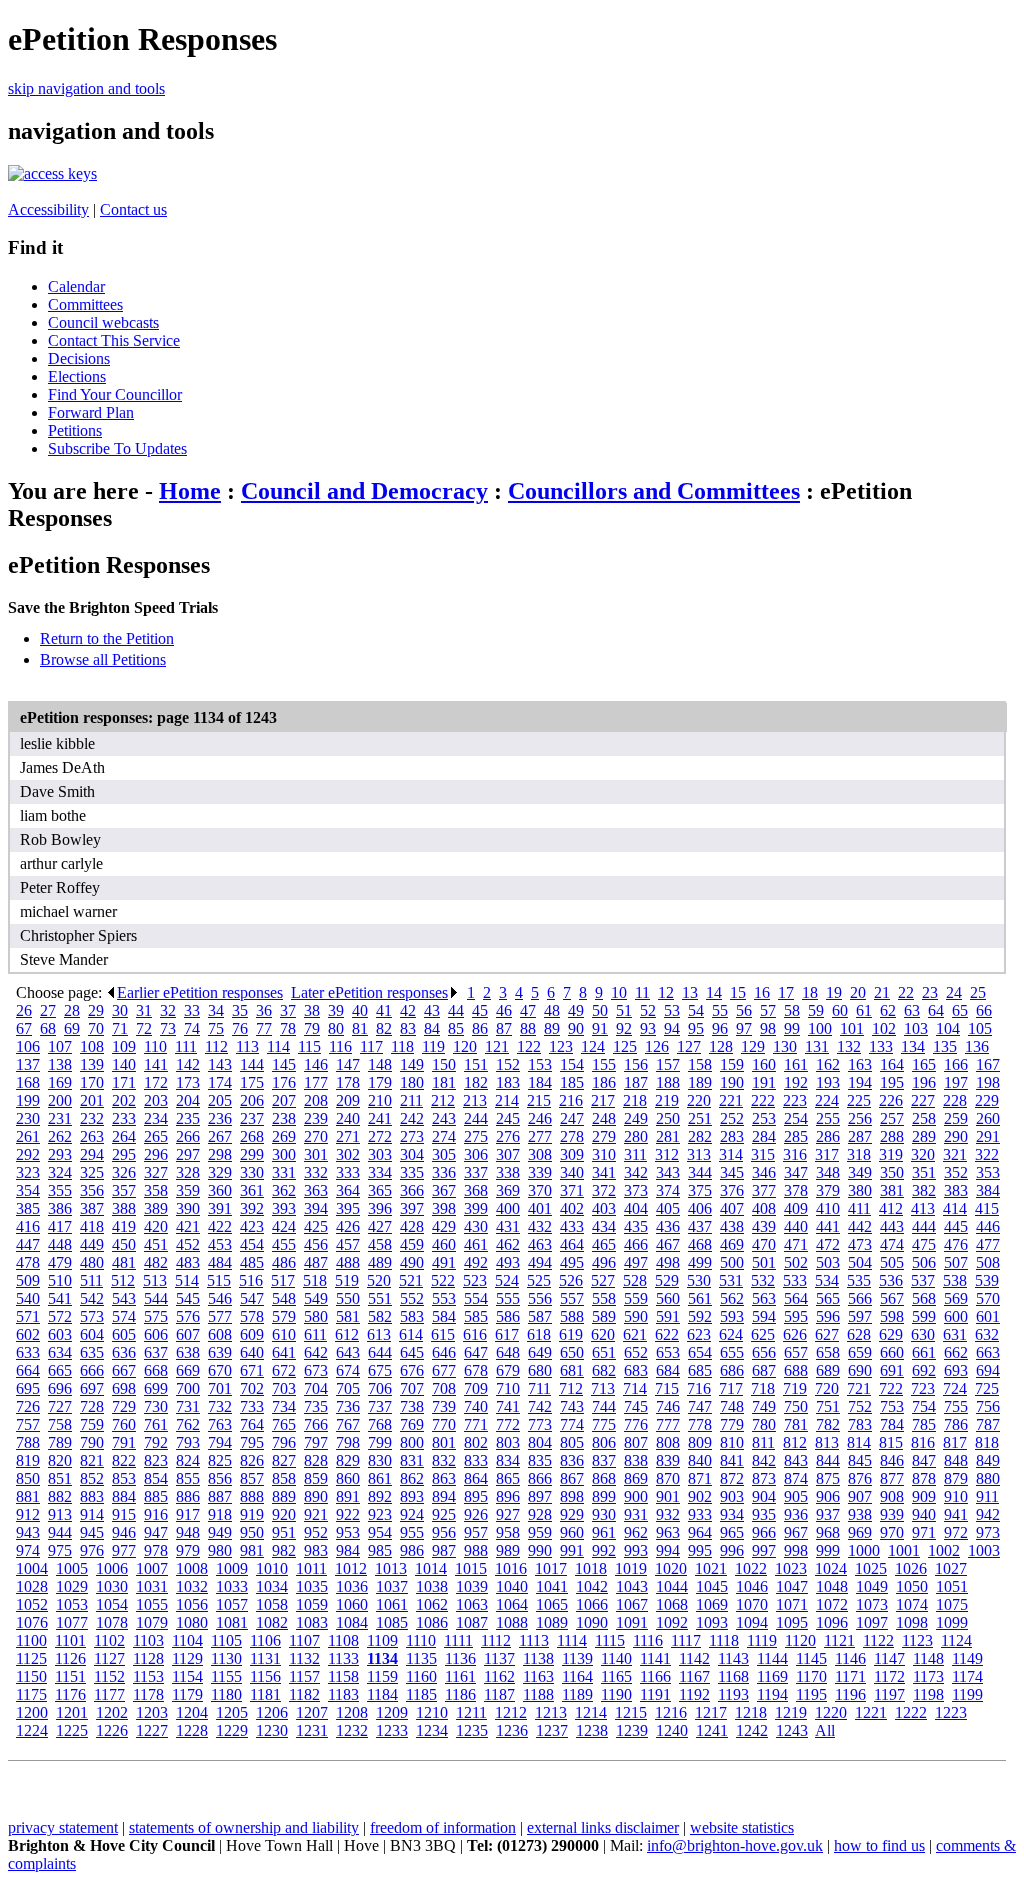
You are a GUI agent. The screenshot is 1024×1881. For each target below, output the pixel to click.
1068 (672, 1604)
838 (636, 1460)
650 (572, 1352)
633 (28, 1352)
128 (721, 1046)
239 (316, 1118)
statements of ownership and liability (244, 1827)
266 (188, 1136)
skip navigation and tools (86, 88)
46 (504, 1010)
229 (987, 1100)
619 (571, 1334)
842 (764, 1460)
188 (668, 1082)
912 (28, 1514)
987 (444, 1550)
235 (188, 1118)
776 (636, 1424)
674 (348, 1370)
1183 (343, 1694)
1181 (265, 1694)
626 (795, 1334)
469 (732, 1244)
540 (28, 1298)
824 (188, 1460)
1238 (592, 1730)
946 (124, 1532)
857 (252, 1478)
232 (92, 1118)
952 (316, 1532)
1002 (944, 1550)
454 (252, 1244)
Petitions (75, 430)
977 (124, 1550)
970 (892, 1532)
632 (987, 1334)
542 (92, 1298)
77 (264, 1028)
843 (796, 1460)
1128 (148, 1658)
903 (732, 1496)
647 (476, 1352)
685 (700, 1370)
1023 (791, 1568)
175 (252, 1082)
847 (924, 1460)
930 (604, 1514)
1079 (152, 1622)
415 (987, 1208)
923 (380, 1514)
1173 (928, 1676)
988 (476, 1550)
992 (604, 1550)
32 (168, 1010)
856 (220, 1478)
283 (732, 1136)
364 (348, 1190)
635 (92, 1352)
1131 (265, 1658)
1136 (460, 1658)
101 (852, 1028)
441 (828, 1226)
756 (988, 1406)
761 (156, 1424)
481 (124, 1262)
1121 (839, 1640)
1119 (762, 1640)
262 (60, 1136)
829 (348, 1460)
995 (700, 1550)
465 (604, 1244)
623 (699, 1334)
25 (978, 992)
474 (892, 1244)
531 (731, 1280)
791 (124, 1442)
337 (476, 1172)
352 (956, 1172)
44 (456, 1010)
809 (700, 1442)
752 (860, 1406)
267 (220, 1136)
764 (252, 1424)
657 (796, 1352)
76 (240, 1028)
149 (412, 1064)
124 (593, 1046)
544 (156, 1298)
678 (476, 1370)
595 (796, 1316)
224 (827, 1100)
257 (892, 1118)
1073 (872, 1604)
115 (309, 1046)
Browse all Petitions (103, 659)
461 (476, 1244)
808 (668, 1442)
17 (786, 992)
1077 (72, 1622)
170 (92, 1082)
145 (284, 1064)
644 (380, 1352)
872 (732, 1478)
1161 (460, 1676)
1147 (889, 1658)
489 (380, 1262)
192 (796, 1082)
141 (156, 1064)
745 (636, 1406)
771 (476, 1424)
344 (700, 1172)
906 (828, 1496)
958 (508, 1532)
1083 (312, 1622)
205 (220, 1100)
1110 (421, 1640)
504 (860, 1262)
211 (411, 1100)
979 (188, 1550)
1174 (967, 1676)
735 (316, 1406)
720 (827, 1388)
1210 (432, 1712)
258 (924, 1118)
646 (444, 1352)
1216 (671, 1712)
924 (412, 1514)
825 (220, 1460)
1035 (312, 1586)
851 (60, 1478)
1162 (499, 1676)
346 (764, 1172)
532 (763, 1280)
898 (572, 1496)
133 (881, 1046)
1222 (911, 1712)
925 (444, 1514)
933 (700, 1514)
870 (668, 1478)
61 (864, 1010)
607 (188, 1334)
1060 (352, 1604)
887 (220, 1496)
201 (92, 1100)
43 (432, 1010)
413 (923, 1208)
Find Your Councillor (115, 394)
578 (252, 1316)
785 (924, 1424)
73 (168, 1028)
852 (92, 1478)
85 (456, 1028)
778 (700, 1424)
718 (763, 1388)
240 (348, 1118)
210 (380, 1100)
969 (860, 1532)
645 (412, 1352)
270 (316, 1136)
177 (316, 1082)
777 (668, 1424)
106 (28, 1046)
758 (60, 1424)
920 (284, 1514)
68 (48, 1028)
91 (600, 1028)
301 (316, 1154)
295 (124, 1154)
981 (252, 1550)
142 (188, 1064)
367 (444, 1190)
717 (731, 1388)
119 (433, 1046)
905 (796, 1496)
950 (252, 1532)
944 (60, 1532)
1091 (632, 1622)
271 (348, 1136)
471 (796, 1244)
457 (348, 1244)
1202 (112, 1712)
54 (696, 1010)
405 (668, 1208)
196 (924, 1082)
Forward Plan (91, 412)
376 (732, 1190)
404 (636, 1208)
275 (476, 1136)
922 (348, 1514)
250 (668, 1118)
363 (316, 1190)
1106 (265, 1640)
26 (24, 1010)
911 (987, 1496)
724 (955, 1388)
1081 (232, 1622)
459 (412, 1244)
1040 (512, 1586)
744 (604, 1406)
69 (72, 1028)
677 (444, 1370)
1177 (109, 1694)
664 (28, 1370)
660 (892, 1352)
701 (220, 1388)
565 (828, 1298)
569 (956, 1298)
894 (444, 1496)
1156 (265, 1676)
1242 (752, 1730)
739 (444, 1406)
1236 (512, 1730)
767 (348, 1424)
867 (572, 1478)
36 (264, 1010)
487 (316, 1262)
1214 (591, 1712)
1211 (471, 1712)
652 (636, 1352)
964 (700, 1532)
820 (60, 1460)
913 (60, 1514)
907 (860, 1496)
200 (60, 1100)
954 (380, 1532)
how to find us (879, 1845)
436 (668, 1226)
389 (156, 1208)
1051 (952, 1586)
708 (444, 1388)
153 (540, 1064)
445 (956, 1226)
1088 (512, 1622)
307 (508, 1154)
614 (411, 1334)
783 (860, 1424)
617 (507, 1334)
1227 (152, 1730)
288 (892, 1136)
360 (220, 1190)
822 (124, 1460)
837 (604, 1460)
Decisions (79, 358)
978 (156, 1550)
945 (92, 1532)
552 (412, 1298)
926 (476, 1514)
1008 (192, 1568)
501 (764, 1262)
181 (444, 1082)
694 (988, 1370)
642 (316, 1352)
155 (604, 1064)
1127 (109, 1658)
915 (124, 1514)
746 (668, 1406)
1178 (148, 1694)
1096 (832, 1622)
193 (828, 1082)
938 (860, 1514)
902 (700, 1496)
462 (508, 1244)
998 (796, 1550)
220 (699, 1100)
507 (956, 1262)
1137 (499, 1658)
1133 (343, 1658)
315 (763, 1154)
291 (988, 1136)
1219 (791, 1712)
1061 (392, 1604)
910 (956, 1496)
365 (380, 1190)
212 (443, 1100)
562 (732, 1298)
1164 (577, 1676)
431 (508, 1226)
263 (92, 1136)
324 (60, 1172)
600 (956, 1316)
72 (144, 1028)
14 (714, 992)
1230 (272, 1730)
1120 (800, 1640)
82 (384, 1028)
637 (156, 1352)
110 (155, 1046)
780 (764, 1424)
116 (340, 1046)
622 (667, 1334)
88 (528, 1028)
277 (540, 1136)
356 (92, 1190)
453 (220, 1244)
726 (28, 1406)
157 (668, 1064)
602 (28, 1334)
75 (216, 1028)
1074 (912, 1604)
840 (700, 1460)
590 (636, 1316)
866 (540, 1478)
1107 (304, 1640)
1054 (112, 1604)
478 (28, 1262)
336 (444, 1172)
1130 (226, 1658)
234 (156, 1118)
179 (380, 1082)
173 (188, 1082)
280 (636, 1136)
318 (859, 1154)
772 (508, 1424)
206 (252, 1100)
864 (476, 1478)
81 (360, 1028)
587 (540, 1316)
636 (124, 1352)
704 (316, 1388)
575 (156, 1316)
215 (539, 1100)
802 (476, 1442)
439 (764, 1226)
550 (348, 1298)
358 (156, 1190)
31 (144, 1010)
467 (668, 1244)
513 (155, 1280)
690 (860, 1370)
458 (380, 1244)
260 (988, 1118)
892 (380, 1496)
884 (124, 1496)
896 (508, 1496)
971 (924, 1532)
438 (732, 1226)
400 (508, 1208)
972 (956, 1532)
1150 (31, 1676)
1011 (311, 1568)
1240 (672, 1730)
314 (731, 1154)
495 (572, 1262)
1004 (32, 1568)
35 (240, 1010)
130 (785, 1046)
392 (252, 1208)
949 (220, 1532)
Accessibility (48, 209)
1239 (632, 1730)
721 (859, 1388)
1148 (928, 1658)
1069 (712, 1604)
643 (348, 1352)
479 (60, 1262)
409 (796, 1208)
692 (924, 1370)
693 (956, 1370)
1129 (187, 1658)
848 (956, 1460)
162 (828, 1064)
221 (731, 1100)
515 (219, 1280)
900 (636, 1496)
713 (603, 1388)
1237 (552, 1730)
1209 (392, 1712)
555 (508, 1298)
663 (988, 1352)
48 (552, 1010)
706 (380, 1388)
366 (412, 1190)
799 (380, 1442)
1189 (577, 1694)
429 (444, 1226)
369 (508, 1190)
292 (28, 1154)
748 (732, 1406)
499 (700, 1262)
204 (188, 1100)
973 (988, 1532)
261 (28, 1136)
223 (795, 1100)
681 (572, 1370)
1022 (751, 1568)
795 (252, 1442)
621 (635, 1334)
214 (507, 1100)
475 (924, 1244)
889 (284, 1496)
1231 (312, 1730)
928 (540, 1514)
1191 (655, 1694)
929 (572, 1514)
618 (539, 1334)
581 (348, 1316)
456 (316, 1244)
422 (220, 1226)
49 (576, 1010)
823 (156, 1460)
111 (186, 1046)
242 (412, 1118)
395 (348, 1208)
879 (956, 1478)
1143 (733, 1658)
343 (668, 1172)
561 (700, 1298)
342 (636, 1172)
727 (60, 1406)
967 (796, 1532)
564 (796, 1298)
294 (92, 1154)
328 (188, 1172)
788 (28, 1442)
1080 (192, 1622)
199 (28, 1100)
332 (316, 1172)
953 (348, 1532)
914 (92, 1514)
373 (636, 1190)
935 (764, 1514)
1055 (152, 1604)
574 (124, 1316)
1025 (871, 1568)
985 (380, 1550)
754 (924, 1406)
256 (860, 1118)
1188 (538, 1694)
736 (348, 1406)
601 (988, 1316)
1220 (831, 1712)
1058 (272, 1604)
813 (827, 1442)
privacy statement (63, 1827)
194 (860, 1082)
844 (828, 1460)
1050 (912, 1586)
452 (188, 1244)
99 (792, 1028)
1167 (694, 1676)
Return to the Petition (107, 638)
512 (123, 1280)
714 (635, 1388)
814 (859, 1442)
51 (624, 1010)
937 (828, 1514)
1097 (872, 1622)
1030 (112, 1586)
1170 (811, 1676)
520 (379, 1280)
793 (188, 1442)
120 (465, 1046)
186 (604, 1082)
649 (540, 1352)
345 (732, 1172)
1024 (831, 1568)
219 (667, 1100)
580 (316, 1316)
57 (768, 1010)
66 (984, 1010)
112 (216, 1046)
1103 (148, 1640)
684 (668, 1370)
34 (216, 1010)
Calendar (76, 286)
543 (124, 1298)
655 (732, 1352)
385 (28, 1208)
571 (28, 1316)
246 (540, 1118)
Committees (85, 304)
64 (936, 1010)
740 (476, 1406)
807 (636, 1442)
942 (988, 1514)
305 (444, 1154)
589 (604, 1316)
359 (188, 1190)
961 (604, 1532)
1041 (552, 1586)
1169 (772, 1676)
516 (251, 1280)
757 (28, 1424)
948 (188, 1532)
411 (859, 1208)
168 (28, 1082)
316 (795, 1154)
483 (188, 1262)
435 (636, 1226)
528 (635, 1280)
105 (980, 1028)
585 (476, 1316)
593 (732, 1316)
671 (252, 1370)
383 (956, 1190)
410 (828, 1208)
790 (92, 1442)
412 (891, 1208)
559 (636, 1298)
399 (476, 1208)
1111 (458, 1640)
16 (762, 992)
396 (380, 1208)
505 (892, 1262)
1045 (712, 1586)
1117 (686, 1640)
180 (412, 1082)
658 (828, 1352)
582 (380, 1316)
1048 (832, 1586)
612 (347, 1334)
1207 (312, 1712)
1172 (889, 1676)
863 (444, 1478)
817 (955, 1442)
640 (252, 1352)
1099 (952, 1622)
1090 (592, 1622)
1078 (112, 1622)
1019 (631, 1568)
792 (156, 1442)
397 (412, 1208)
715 (667, 1388)
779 (732, 1424)
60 (840, 1010)
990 (540, 1550)
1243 (792, 1730)
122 (529, 1046)
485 (252, 1262)
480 (92, 1262)
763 (220, 1424)
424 (284, 1226)
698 (124, 1388)
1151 (70, 1676)
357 (124, 1190)
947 (156, 1532)
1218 (751, 1712)
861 (380, 1478)
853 (124, 1478)
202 (124, 1100)
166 (956, 1064)
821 (92, 1460)
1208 (352, 1712)
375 (700, 1190)
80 (336, 1028)
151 (476, 1064)
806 (604, 1442)
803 (508, 1442)
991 (572, 1550)
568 (924, 1298)
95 (696, 1028)
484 (220, 1262)
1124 (956, 1640)
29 (96, 1010)
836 (572, 1460)
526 (571, 1280)
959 (540, 1532)
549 (316, 1298)
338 (508, 1172)
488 (348, 1262)
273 (412, 1136)
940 (924, 1514)
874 (796, 1478)
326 (124, 1172)
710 (508, 1388)
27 (48, 1010)
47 (528, 1010)
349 (860, 1172)
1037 (392, 1586)
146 (316, 1064)
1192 (694, 1694)
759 (92, 1424)
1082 (272, 1622)
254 (796, 1118)
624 (731, 1334)
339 (540, 1172)
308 (540, 1154)
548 (284, 1298)
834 (508, 1460)
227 (923, 1100)
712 (571, 1388)
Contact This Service (114, 340)
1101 (70, 1640)
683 (636, 1370)
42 (408, 1010)
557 (572, 1298)
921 (316, 1514)
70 (96, 1028)
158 (700, 1064)
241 (380, 1118)
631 (955, 1334)
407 (732, 1208)
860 (348, 1478)
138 (60, 1064)
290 (956, 1136)
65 (960, 1010)
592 (700, 1316)
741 (508, 1406)
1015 (471, 1568)
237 (252, 1118)
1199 (967, 1694)
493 (508, 1262)
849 (988, 1460)
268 (252, 1136)
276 (508, 1136)
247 (572, 1118)
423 (252, 1226)
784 (892, 1424)
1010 (272, 1568)
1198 (928, 1694)
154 (572, 1064)
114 (278, 1046)
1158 (343, 1676)
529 (667, 1280)
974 (28, 1550)
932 (668, 1514)
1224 (32, 1730)
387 (92, 1208)
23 (930, 992)
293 (60, 1154)
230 (28, 1118)
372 (604, 1190)
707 (412, 1388)
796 (284, 1442)
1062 (432, 1604)
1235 (472, 1730)
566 (860, 1298)
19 (834, 992)
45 (480, 1010)
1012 (351, 1568)
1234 (432, 1730)
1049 (872, 1586)
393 (284, 1208)
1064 (512, 1604)
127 (689, 1046)
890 (316, 1496)
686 (732, 1370)
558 (604, 1298)
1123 (917, 1640)
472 (828, 1244)
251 (700, 1118)
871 (700, 1478)
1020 (671, 1568)
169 (60, 1082)
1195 (811, 1694)
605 (124, 1334)
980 (220, 1550)
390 (188, 1208)
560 (668, 1298)
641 (284, 1352)
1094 (752, 1622)
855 (188, 1478)
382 (924, 1190)
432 (540, 1226)
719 (795, 1388)
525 (539, 1280)
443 (892, 1226)
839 (668, 1460)
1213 (551, 1712)
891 (348, 1496)
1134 (382, 1658)
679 (508, 1370)
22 (906, 992)
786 (956, 1424)
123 (561, 1046)
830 (380, 1460)
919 (252, 1514)
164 (892, 1064)
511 (91, 1280)
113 (247, 1046)
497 (636, 1262)
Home (190, 491)
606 (156, 1334)
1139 (577, 1658)
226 (891, 1100)
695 (28, 1388)
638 (188, 1352)
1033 (232, 1586)
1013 (391, 1568)
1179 (187, 1694)
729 (124, 1406)
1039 (472, 1586)
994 (668, 1550)
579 (284, 1316)
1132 (304, 1658)
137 (28, 1064)
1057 (232, 1604)
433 (572, 1226)
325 (92, 1172)
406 (700, 1208)
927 (508, 1514)
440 (796, 1226)
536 (891, 1280)
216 (571, 1100)
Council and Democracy (364, 491)
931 (636, 1514)
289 (924, 1136)
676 (412, 1370)
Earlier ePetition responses (200, 992)
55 (720, 1010)
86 (480, 1028)
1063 (472, 1604)
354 (28, 1190)
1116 (648, 1640)
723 (923, 1388)
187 (636, 1082)
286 (828, 1136)
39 (336, 1010)
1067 (632, 1604)
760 (124, 1424)
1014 (431, 1568)
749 (764, 1406)
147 (348, 1064)
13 (690, 992)
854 (156, 1478)
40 (360, 1010)
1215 (631, 1712)
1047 (792, 1586)
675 (380, 1370)
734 (284, 1406)
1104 (187, 1640)
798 (348, 1442)
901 (668, 1496)
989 (508, 1550)
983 (316, 1550)
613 (379, 1334)
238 (284, 1118)
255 (828, 1118)
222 (763, 1100)
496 (604, 1262)
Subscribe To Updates (117, 448)
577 (220, 1316)
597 (860, 1316)
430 (476, 1226)
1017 (551, 1568)
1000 (864, 1550)
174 (220, 1082)
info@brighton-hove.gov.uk (735, 1845)
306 (476, 1154)
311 (635, 1154)
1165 (616, 1676)
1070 (752, 1604)
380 (860, 1190)
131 (817, 1046)
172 (156, 1082)
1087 (472, 1622)
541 (60, 1298)
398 (444, 1208)
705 (348, 1388)
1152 (109, 1676)
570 (988, 1298)
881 (28, 1496)
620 (603, 1334)
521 (411, 1280)
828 (316, 1460)
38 (312, 1010)
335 (412, 1172)
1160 (421, 1676)
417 (60, 1226)
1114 (572, 1640)
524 (507, 1280)
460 (444, 1244)
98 (768, 1028)
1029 (72, 1586)
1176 (70, 1694)
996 (732, 1550)
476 (956, 1244)
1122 (878, 1640)
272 (380, 1136)
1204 (192, 1712)
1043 (632, 1586)
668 (156, 1370)
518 (315, 1280)
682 (604, 1370)
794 (220, 1442)
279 (604, 1136)
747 (700, 1406)
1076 (32, 1622)
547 (252, 1298)
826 (252, 1460)
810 (732, 1442)
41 (384, 1010)
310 (604, 1154)
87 (504, 1028)
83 (408, 1028)
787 (988, 1424)
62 (888, 1010)
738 (412, 1406)
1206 (272, 1712)
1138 (538, 1658)
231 (60, 1118)
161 (796, 1064)
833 (476, 1460)
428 (412, 1226)
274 (444, 1136)
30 (120, 1010)
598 (892, 1316)
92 (624, 1028)
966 (764, 1532)
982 (284, 1550)
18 (810, 992)
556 (540, 1298)
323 (28, 1172)
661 (924, 1352)
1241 (712, 1730)
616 (475, 1334)
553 (444, 1298)
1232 (352, 1730)
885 (156, 1496)
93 (648, 1028)
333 (348, 1172)
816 (923, 1442)
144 (252, 1064)
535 (859, 1280)
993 (636, 1550)
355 (60, 1190)
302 (348, 1154)
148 (380, 1064)
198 (988, 1082)
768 (380, 1424)
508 (988, 1262)
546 (220, 1298)
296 (156, 1154)
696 (60, 1388)
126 (657, 1046)
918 (220, 1514)
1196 (850, 1694)
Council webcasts (103, 322)
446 (988, 1226)
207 (284, 1100)
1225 (72, 1730)
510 (60, 1280)
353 (988, 1172)
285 (796, 1136)
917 (188, 1514)
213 (475, 1100)
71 (120, 1028)
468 (700, 1244)
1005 (72, 1568)
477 (988, 1244)
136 (977, 1046)
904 (764, 1496)
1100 (31, 1640)
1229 (232, 1730)
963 (668, 1532)
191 (764, 1082)
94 (672, 1028)
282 (700, 1136)
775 (604, 1424)
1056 (192, 1604)
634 (60, 1352)
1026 (911, 1568)
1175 (31, 1694)
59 (816, 1010)
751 (828, 1406)
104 (948, 1028)
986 (412, 1550)
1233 (392, 1730)
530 (699, 1280)
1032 (192, 1586)
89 (552, 1028)
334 (380, 1172)
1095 (792, 1622)
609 (252, 1334)
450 (124, 1244)
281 (668, 1136)
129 (753, 1046)
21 (882, 992)
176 (284, 1082)
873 (764, 1478)
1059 (312, 1604)
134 (913, 1046)
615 (443, 1334)
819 (28, 1460)
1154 (187, 1676)
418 (92, 1226)
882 (60, 1496)
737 (380, 1406)
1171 (850, 1676)
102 (884, 1028)
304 (412, 1154)
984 (348, 1550)
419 (124, 1226)
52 (648, 1010)
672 (284, 1370)
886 (188, 1496)
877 (892, 1478)
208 (316, 1100)
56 (744, 1010)
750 (796, 1406)
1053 (72, 1604)
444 (924, 1226)
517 (283, 1280)
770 (444, 1424)
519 (347, 1280)
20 (858, 992)
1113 (534, 1640)
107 (60, 1046)
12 (666, 992)
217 (603, 1100)
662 (956, 1352)
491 (444, 1262)
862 (412, 1478)
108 (92, 1046)
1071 (792, 1604)
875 (828, 1478)
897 (540, 1496)
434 (604, 1226)
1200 (32, 1712)
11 (642, 992)
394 (316, 1208)
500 (732, 1262)
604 (92, 1334)
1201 (72, 1712)
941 (956, 1514)
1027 (951, 1568)
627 (827, 1334)
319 (891, 1154)
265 (156, 1136)
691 (892, 1370)
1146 (850, 1658)
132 (849, 1046)
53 (672, 1010)
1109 (382, 1640)
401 (540, 1208)
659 (860, 1352)
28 (72, 1010)
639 (220, 1352)
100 (820, 1028)
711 (539, 1388)
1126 (70, 1658)
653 (668, 1352)
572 (60, 1316)
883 (92, 1496)
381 (892, 1190)
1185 (421, 1694)
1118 (724, 1640)
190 (732, 1082)
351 (924, 1172)
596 (828, 1316)
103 (916, 1028)
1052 (32, 1604)
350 (892, 1172)
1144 (772, 1658)
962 (636, 1532)
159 (732, 1064)
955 (412, 1532)
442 (860, 1226)
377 (764, 1190)
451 (156, 1244)
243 (444, 1118)
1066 (592, 1604)
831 (412, 1460)
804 (540, 1442)
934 (732, 1514)
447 (28, 1244)
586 (508, 1316)
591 (668, 1316)
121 (497, 1046)
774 (572, 1424)
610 (284, 1334)
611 (315, 1334)
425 (316, 1226)
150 (444, 1064)
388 (124, 1208)
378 (796, 1190)
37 (288, 1010)
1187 (499, 1694)
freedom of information (443, 1827)
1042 (592, 1586)
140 (124, 1064)
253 (764, 1118)
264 (124, 1136)
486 (284, 1262)
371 (572, 1190)
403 (604, 1208)
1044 (672, 1586)
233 (124, 1118)
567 (892, 1298)
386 (60, 1208)
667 (124, 1370)
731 (188, 1406)
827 (284, 1460)
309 (572, 1154)
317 (827, 1154)
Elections (77, 376)
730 (156, 1406)
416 (28, 1226)
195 (892, 1082)
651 (604, 1352)
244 (476, 1118)
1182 (304, 1694)
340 (572, 1172)
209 (348, 1100)
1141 (655, 1658)
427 (380, 1226)
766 (316, 1424)
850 (28, 1478)
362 (284, 1190)
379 (828, 1190)
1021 (711, 1568)
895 (476, 1496)
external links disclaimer (603, 1827)
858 (284, 1478)
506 (924, 1262)
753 (892, 1406)
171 (124, 1082)
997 (764, 1550)
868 (604, 1478)
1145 (811, 1658)
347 (796, 1172)
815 (891, 1442)
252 (732, 1118)
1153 (148, 1676)
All (825, 1730)
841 (732, 1460)
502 (796, 1262)
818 (987, 1442)
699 (156, 1388)
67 (24, 1028)
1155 (226, 1676)
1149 (967, 1658)
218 (635, 1100)
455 (284, 1244)
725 (987, 1388)
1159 (382, 1676)
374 (668, 1190)
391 (220, 1208)
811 (763, 1442)
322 (987, 1154)
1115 (610, 1640)
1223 (951, 1712)
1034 (272, 1586)
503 (828, 1262)
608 (220, 1334)
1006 (112, 1568)
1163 (538, 1676)
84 (432, 1028)
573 (92, 1316)
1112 (496, 1640)
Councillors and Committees (654, 491)
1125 (31, 1658)
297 (188, 1154)
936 (796, 1514)
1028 (32, 1586)
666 (92, 1370)
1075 (952, 1604)
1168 (733, 1676)
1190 (616, 1694)
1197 (889, 1694)
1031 (152, 1586)
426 (348, 1226)
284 (764, 1136)
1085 (392, 1622)
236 (220, 1118)
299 (252, 1154)
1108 (343, 1640)
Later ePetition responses (369, 992)
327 (156, 1172)
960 (572, 1532)
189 (700, 1082)
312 (667, 1154)
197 (956, 1082)
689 (828, 1370)
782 (828, 1424)
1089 (552, 1622)
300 (284, 1154)
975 (60, 1550)
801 (444, 1442)
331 (284, 1172)
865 (508, 1478)
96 (720, 1028)
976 (92, 1550)
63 (912, 1010)
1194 (772, 1694)
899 (604, 1496)
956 (444, 1532)
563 (764, 1298)
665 (60, 1370)
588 (572, 1316)
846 (892, 1460)
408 (764, 1208)
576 (188, 1316)
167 (988, 1064)
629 (891, 1334)
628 (859, 1334)
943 (28, 1532)
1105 (226, 1640)
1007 (152, 1568)
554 (476, 1298)
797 (316, 1442)
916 (156, 1514)
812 (795, 1442)
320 (923, 1154)
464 (572, 1244)
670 (220, 1370)
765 (284, 1424)
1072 (832, 1604)
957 (476, 1532)
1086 (432, 1622)
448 (60, 1244)
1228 (192, 1730)
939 (892, 1514)
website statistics (742, 1827)
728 (92, 1406)
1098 (912, 1622)
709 (476, 1388)
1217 (711, 1712)
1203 (152, 1712)
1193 (733, 1694)
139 (92, 1064)
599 (924, 1316)
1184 (382, 1694)
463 (540, 1244)
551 (380, 1298)
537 (923, 1280)
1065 (552, 1604)
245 (508, 1118)
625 (763, 1334)
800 (412, 1442)
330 (252, 1172)
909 (924, 1496)
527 (603, 1280)
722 (891, 1388)
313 (699, 1154)
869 (636, 1478)
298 (220, 1154)
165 (924, 1064)
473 (860, 1244)
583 (412, 1316)
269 (284, 1136)
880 (988, 1478)
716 (699, 1388)
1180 (226, 1694)
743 (572, 1406)
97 (744, 1028)
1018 (591, 1568)
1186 (460, 1694)
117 (371, 1046)
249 (636, 1118)
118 (402, 1046)
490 (412, 1262)
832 (444, 1460)
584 (444, 1316)
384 (988, 1190)
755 (956, 1406)
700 (188, 1388)
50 (600, 1010)
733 (252, 1406)
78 (288, 1028)
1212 (511, 1712)
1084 (352, 1622)
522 (443, 1280)
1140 (616, 1658)
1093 (712, 1622)
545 (188, 1298)
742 (540, 1406)
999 (828, 1550)
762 (188, 1424)
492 (476, 1262)
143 (220, 1064)
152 (508, 1064)
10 (619, 992)
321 (955, 1154)
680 (540, 1370)
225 (859, 1100)
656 (764, 1352)
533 (795, 1280)
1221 (871, 1712)
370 (540, 1190)
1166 (655, 1676)
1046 (752, 1586)
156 (636, 1064)
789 (60, 1442)
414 (955, 1208)
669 (188, 1370)
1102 (109, 1640)
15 (738, 992)
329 (220, 1172)
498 (668, 1262)
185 (572, 1082)
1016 (511, 1568)
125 (625, 1046)
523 (475, 1280)
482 (156, 1262)
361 (252, 1190)
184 (540, 1082)
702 (252, 1388)
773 (540, 1424)
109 (124, 1046)
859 (316, 1478)
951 (284, 1532)
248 (604, 1118)
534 (827, 1280)
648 (508, 1352)
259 (956, 1118)
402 (572, 1208)
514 (187, 1280)
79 (312, 1028)
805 (572, 1442)
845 (860, 1460)
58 (792, 1010)
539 (987, 1280)
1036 (352, 1586)
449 (92, 1244)
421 (188, 1226)
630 (923, 1334)
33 (192, 1010)
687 (764, 1370)
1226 (112, 1730)
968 (828, 1532)
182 (476, 1082)
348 (828, 1172)
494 (540, 1262)
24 (954, 992)
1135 (421, 1658)
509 (28, 1280)
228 (955, 1100)
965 (732, 1532)
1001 (904, 1550)
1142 (694, 1658)
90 (576, 1028)
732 (220, 1406)
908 (892, 1496)
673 (316, 1370)
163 (860, 1064)
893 (412, 1496)
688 (796, 1370)
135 (945, 1046)
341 (604, 1172)
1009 (232, 1568)
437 (700, 1226)
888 (252, 1496)
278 (572, 1136)
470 (764, 1244)
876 (860, 1478)
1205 (232, 1712)
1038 (432, 1586)
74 (192, 1028)
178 (348, 1082)
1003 (984, 1550)
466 (636, 1244)
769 (412, 1424)
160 (764, 1064)
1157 (304, 1676)
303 (380, 1154)
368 (476, 1190)
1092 (672, 1622)
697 (92, 1388)
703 (284, 1388)
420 (156, 1226)
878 (924, 1478)
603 (60, 1334)
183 (508, 1082)
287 (860, 1136)
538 (955, 1280)
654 (700, 1352)
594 (764, 1316)
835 (540, 1460)
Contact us (133, 209)
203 (156, 1100)
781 (796, 1424)
